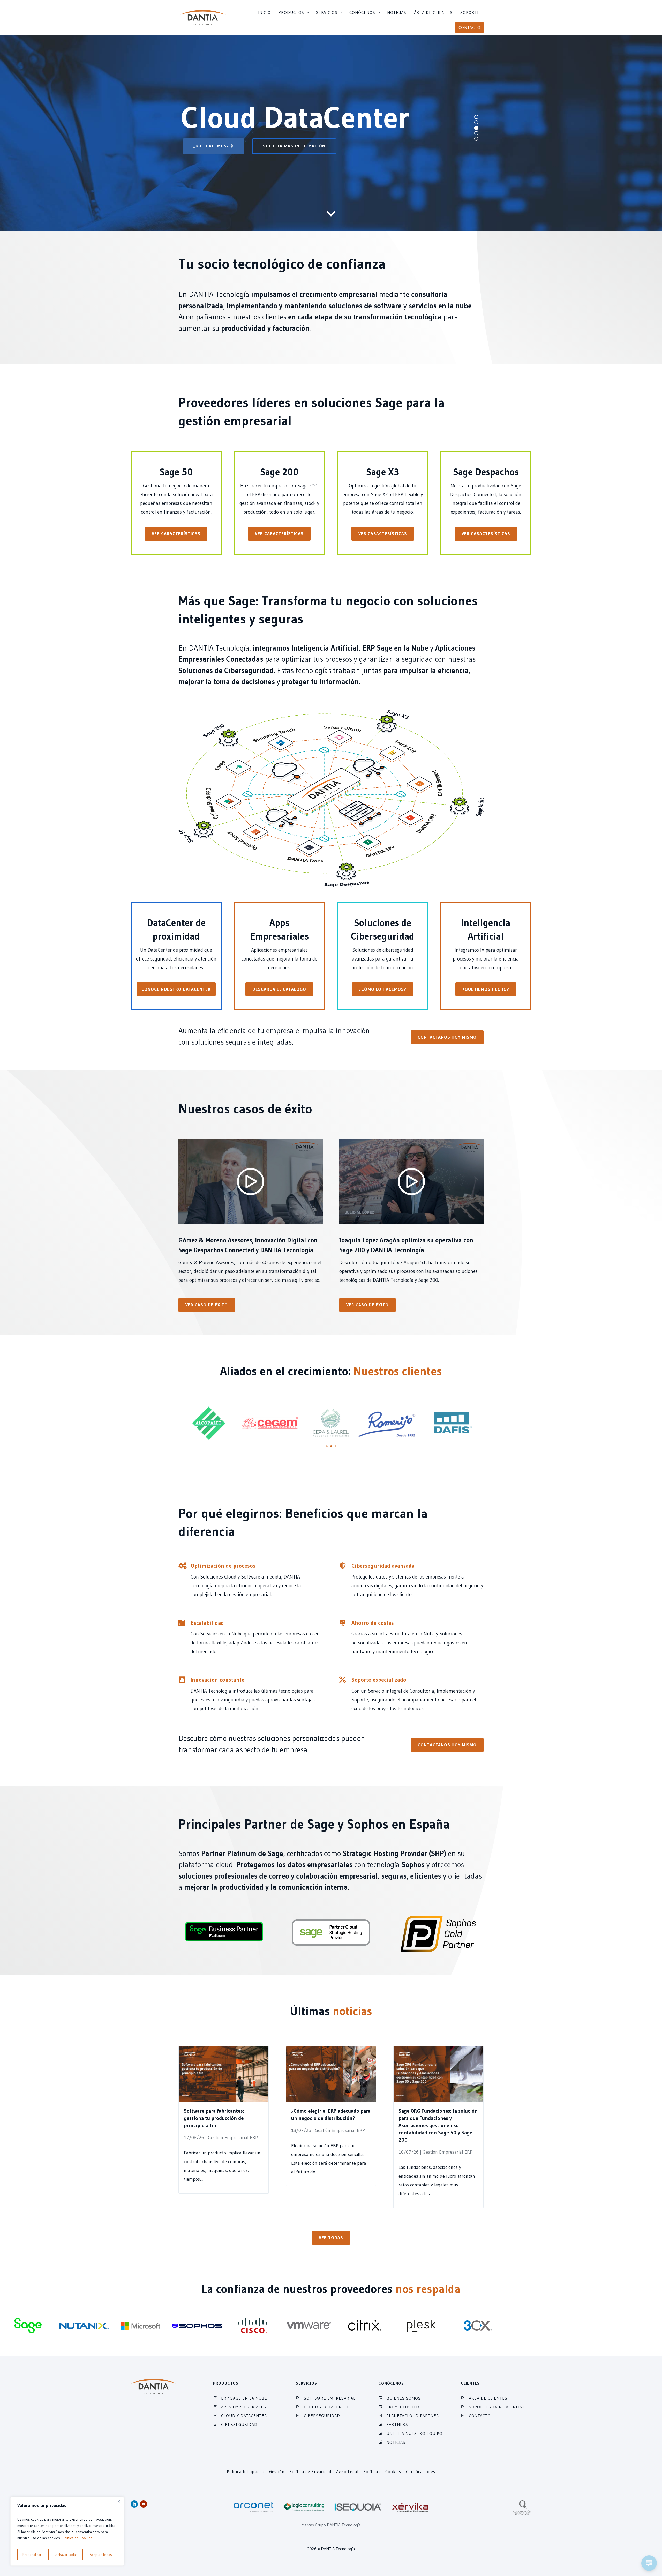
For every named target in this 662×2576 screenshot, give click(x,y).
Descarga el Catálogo (279, 989)
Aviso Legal (347, 2471)
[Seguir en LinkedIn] (134, 2504)
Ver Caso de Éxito (207, 1305)
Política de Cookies (77, 2538)
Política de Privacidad (310, 2471)
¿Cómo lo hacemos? (383, 989)
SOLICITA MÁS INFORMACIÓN (294, 146)
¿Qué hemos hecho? (486, 989)
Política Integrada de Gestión (256, 2471)
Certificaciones (421, 2471)
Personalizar (32, 2555)
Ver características (176, 534)
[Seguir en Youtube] (144, 2504)
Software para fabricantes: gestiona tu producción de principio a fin (214, 2118)
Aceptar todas (101, 2555)
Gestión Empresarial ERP (233, 2138)
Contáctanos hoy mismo (447, 1037)
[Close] (119, 2501)
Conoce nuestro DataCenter (176, 989)
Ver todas (331, 2238)
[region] (67, 2531)
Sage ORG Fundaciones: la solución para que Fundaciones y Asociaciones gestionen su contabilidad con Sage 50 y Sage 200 (438, 2125)
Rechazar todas (66, 2555)
